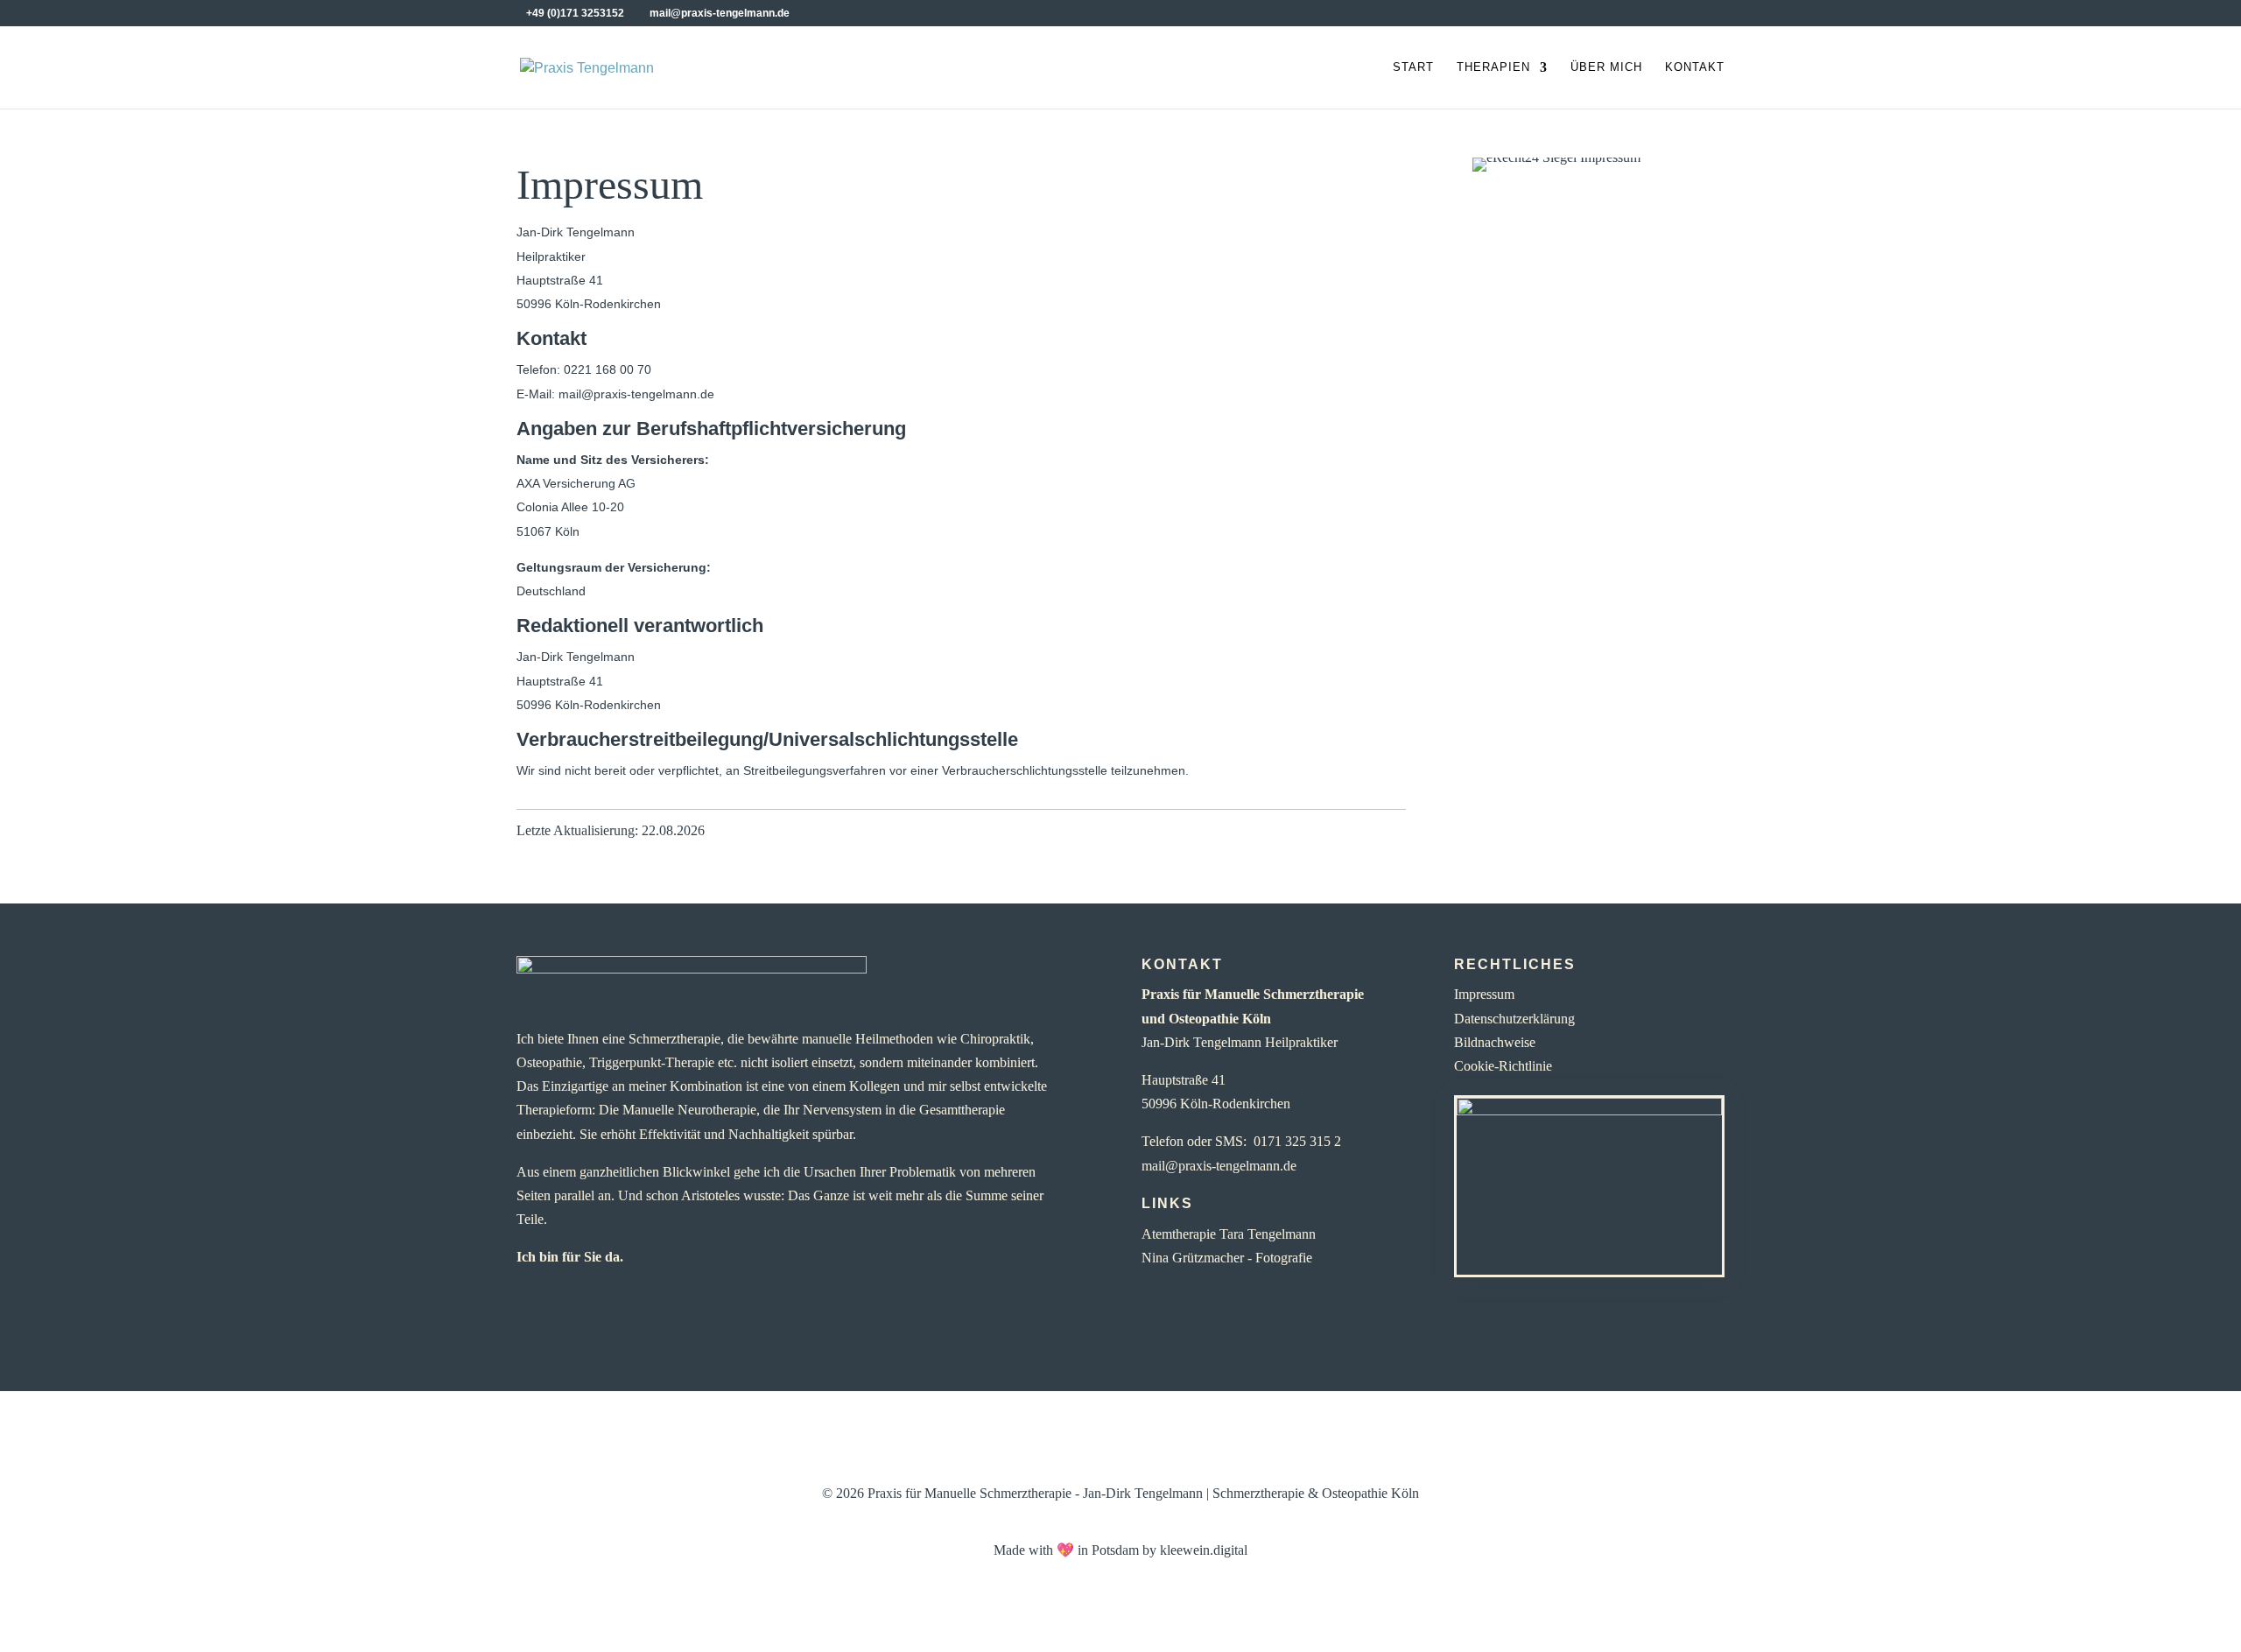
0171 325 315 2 (1297, 1141)
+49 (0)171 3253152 (575, 13)
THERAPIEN (1493, 67)
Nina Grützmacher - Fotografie (1227, 1258)
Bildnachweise (1495, 1042)
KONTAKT (1695, 67)
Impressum (1484, 994)
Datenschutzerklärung (1514, 1019)
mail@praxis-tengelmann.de (1219, 1166)
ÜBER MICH (1606, 67)
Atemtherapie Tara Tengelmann (1229, 1234)
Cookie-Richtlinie (1503, 1066)
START (1413, 67)
